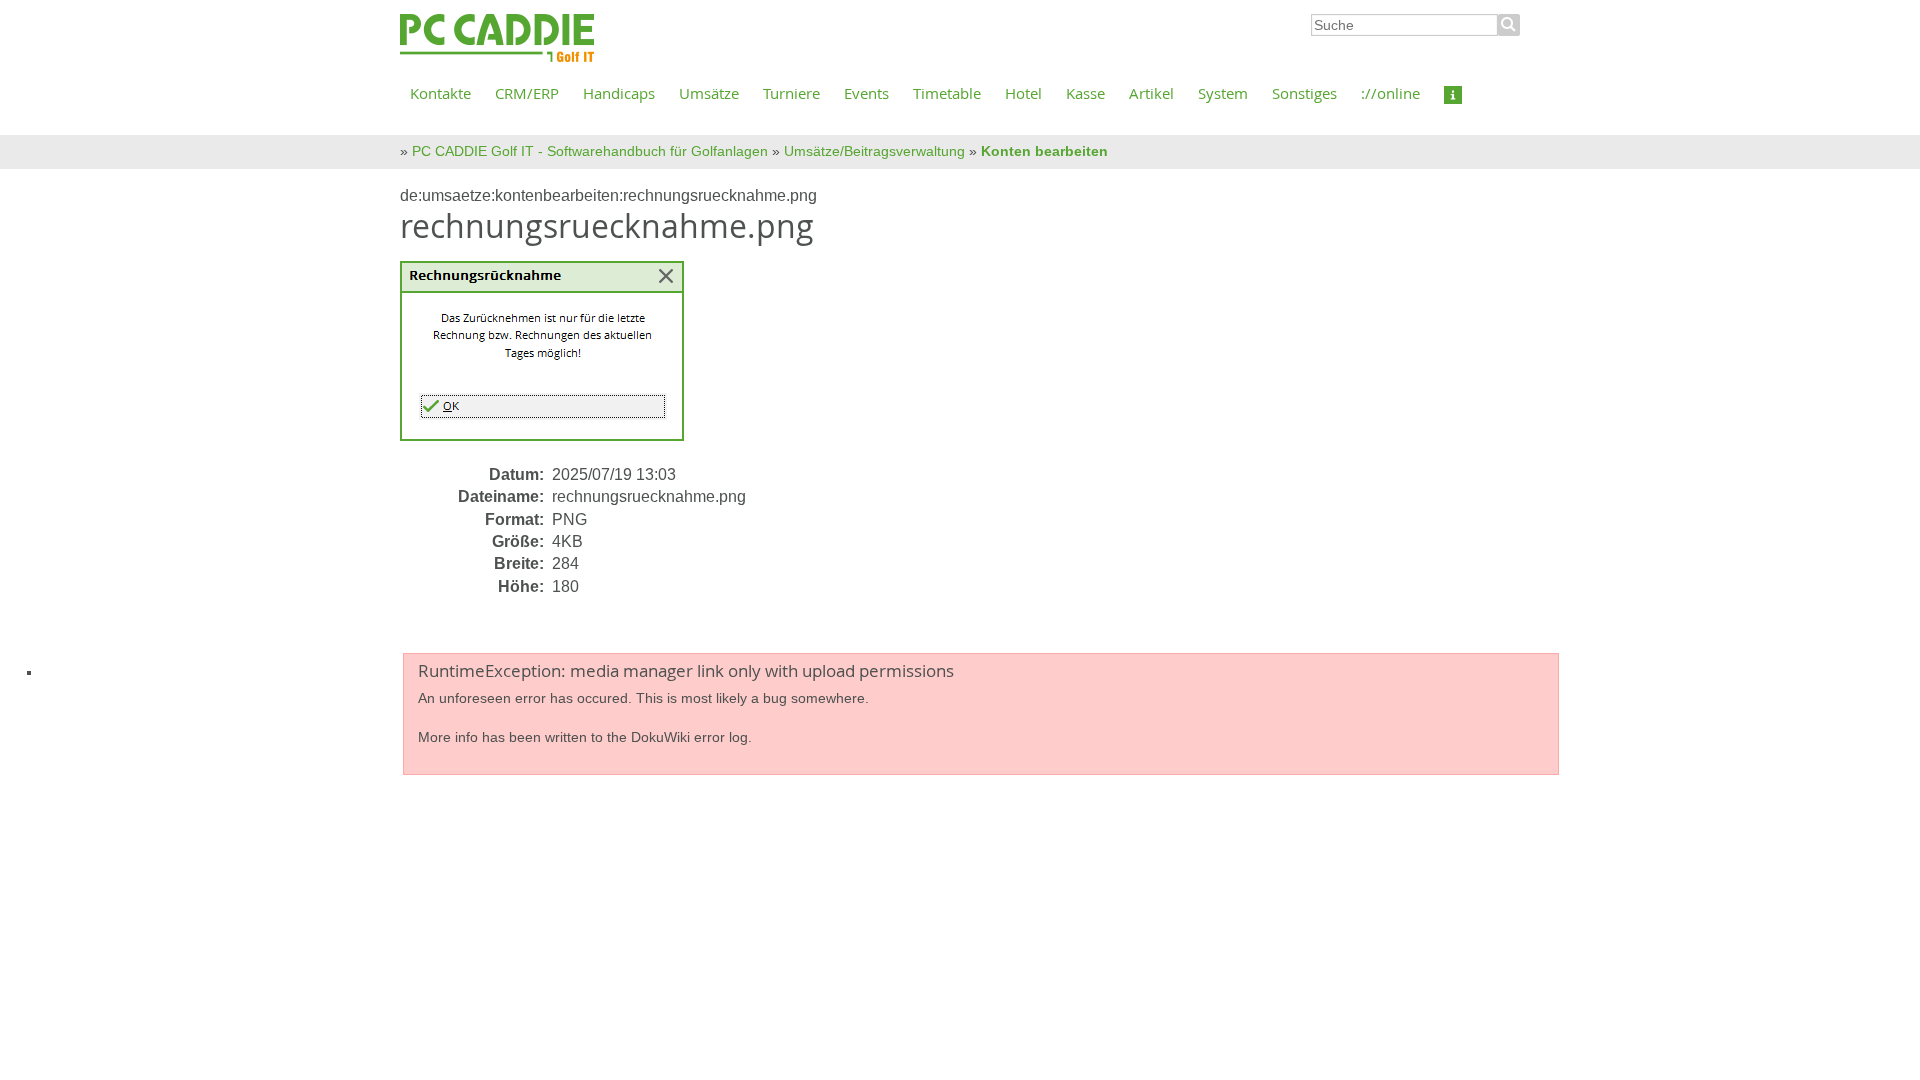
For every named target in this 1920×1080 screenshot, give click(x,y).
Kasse (1085, 93)
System (1223, 93)
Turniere (791, 93)
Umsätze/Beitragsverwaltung (874, 151)
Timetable (947, 93)
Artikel (1151, 93)
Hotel (1023, 93)
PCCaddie (497, 39)
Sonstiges (1304, 93)
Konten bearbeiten (1044, 151)
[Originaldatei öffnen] (554, 361)
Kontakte (440, 93)
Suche (1509, 25)
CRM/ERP (527, 93)
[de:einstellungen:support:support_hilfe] (1453, 93)
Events (866, 93)
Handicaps (619, 93)
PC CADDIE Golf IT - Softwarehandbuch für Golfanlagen (590, 151)
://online (1390, 93)
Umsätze (709, 93)
